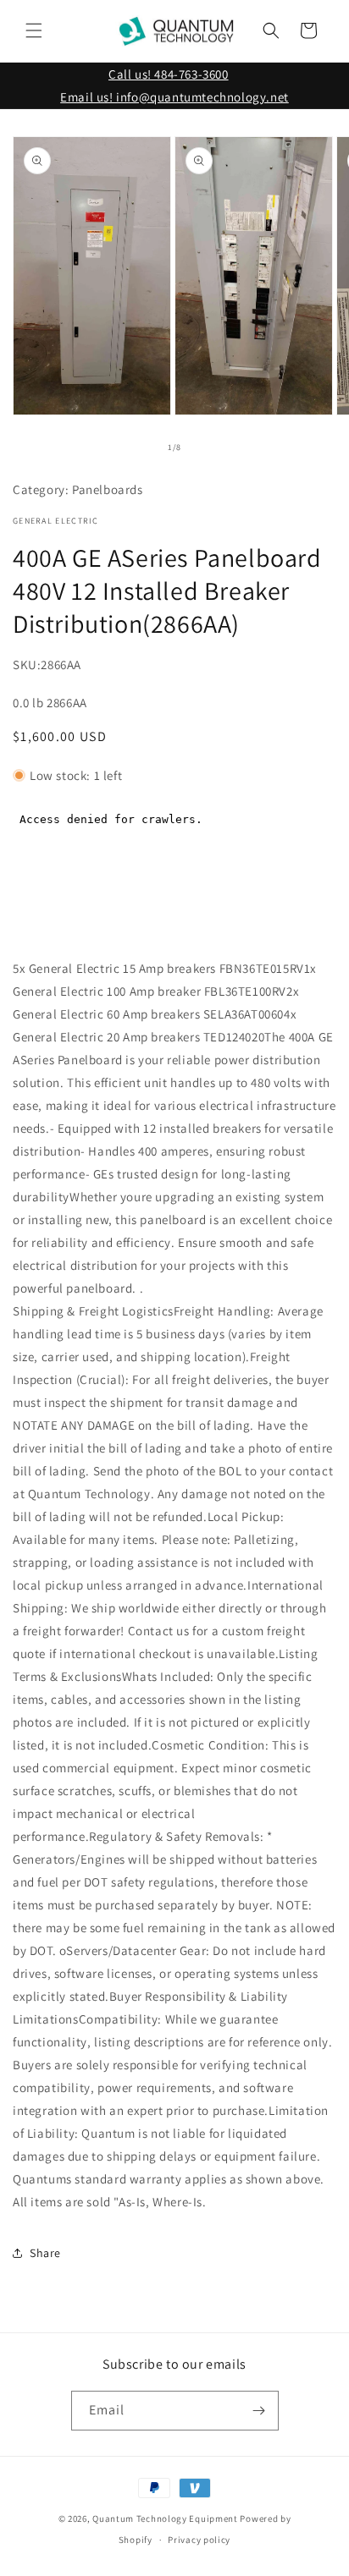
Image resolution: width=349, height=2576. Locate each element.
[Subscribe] (259, 2411)
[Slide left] (137, 447)
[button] (34, 30)
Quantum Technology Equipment (165, 2518)
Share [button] (45, 2253)
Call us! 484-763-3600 (169, 74)
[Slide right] (212, 447)
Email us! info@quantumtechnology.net (174, 97)
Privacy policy (199, 2540)
